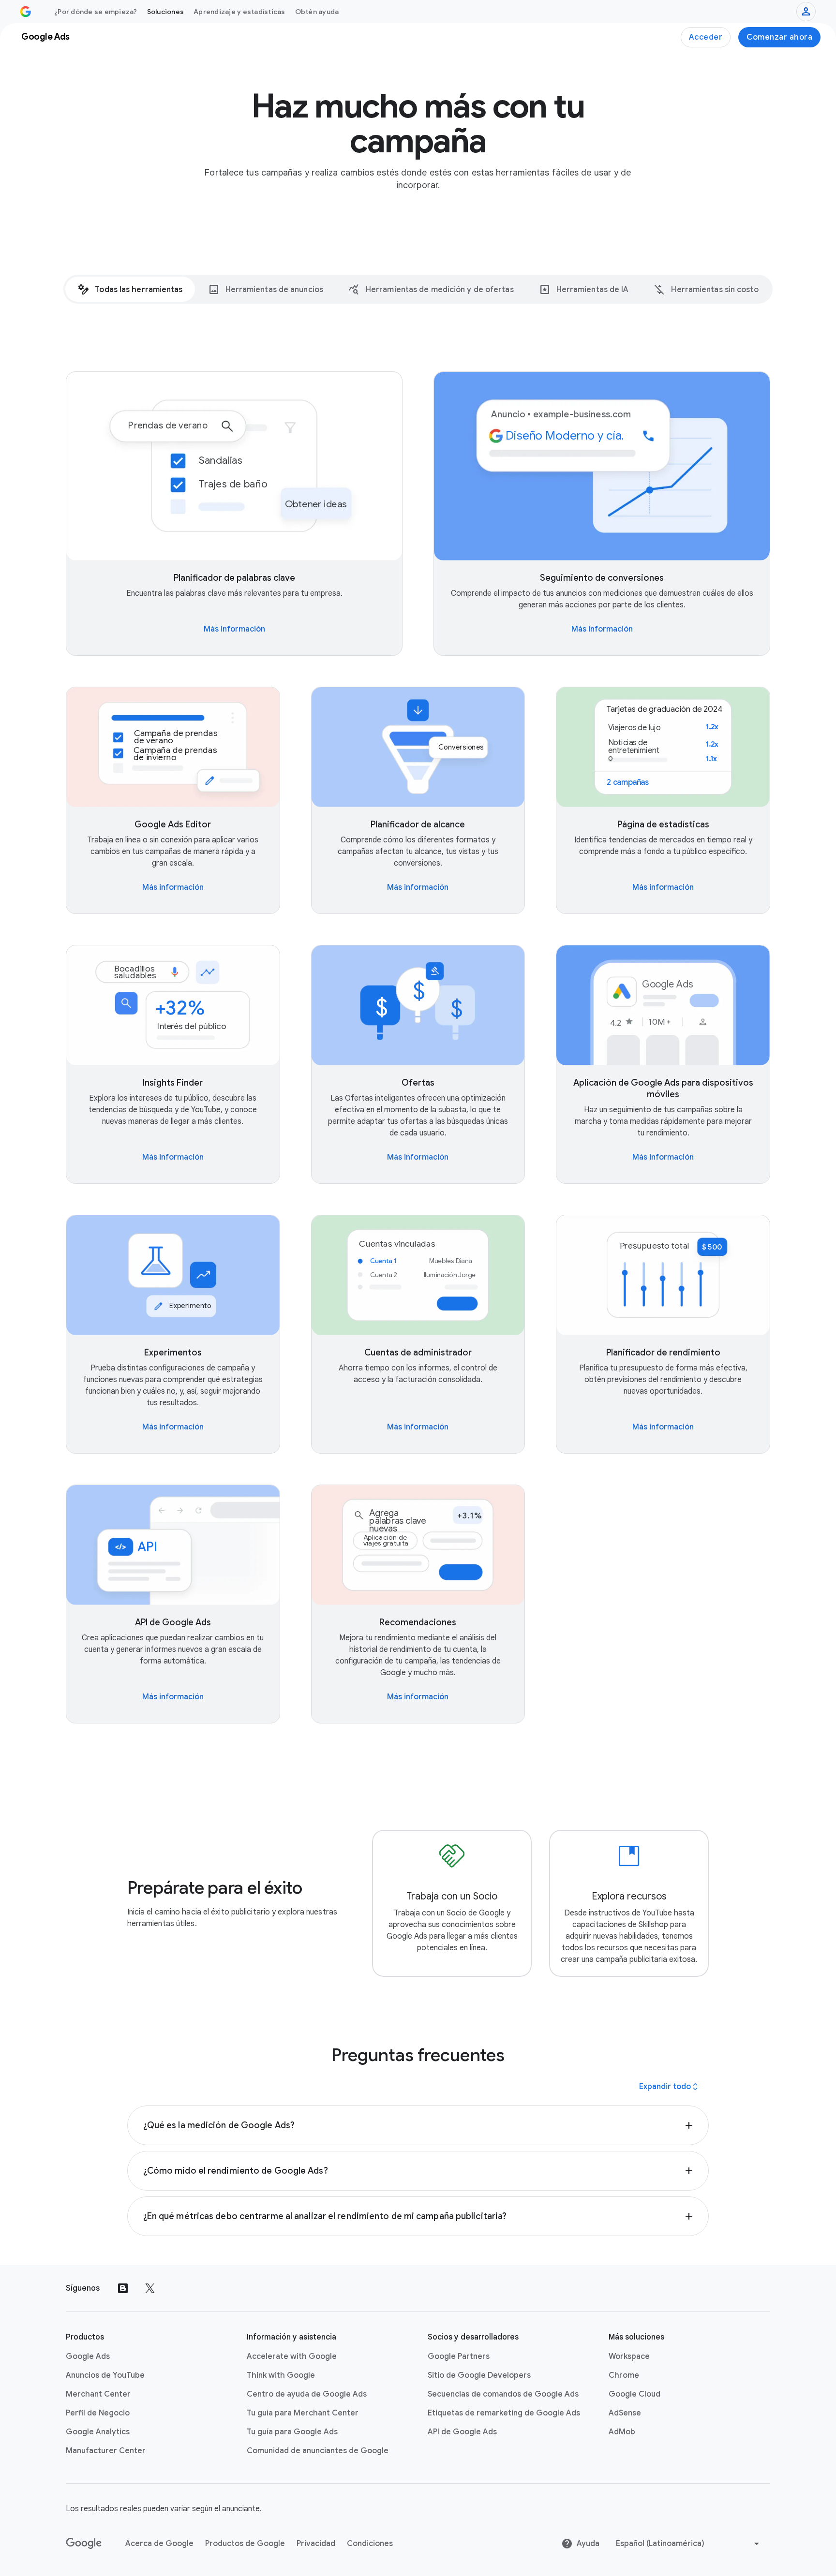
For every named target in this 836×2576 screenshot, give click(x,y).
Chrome (624, 2375)
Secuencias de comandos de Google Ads (503, 2394)
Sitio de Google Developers (479, 2375)
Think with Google (281, 2375)
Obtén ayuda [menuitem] (317, 12)
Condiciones (370, 2544)
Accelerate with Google (292, 2356)
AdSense (625, 2413)
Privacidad (316, 2544)
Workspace (629, 2356)
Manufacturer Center (106, 2451)
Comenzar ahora (779, 37)
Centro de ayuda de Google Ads (307, 2394)
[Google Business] (26, 12)
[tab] (130, 289)
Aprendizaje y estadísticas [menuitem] (239, 12)
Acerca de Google (159, 2544)
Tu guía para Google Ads (292, 2432)
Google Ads (88, 2356)
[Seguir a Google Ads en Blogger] (123, 2288)
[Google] (84, 2544)
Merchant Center (98, 2394)
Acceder (706, 37)
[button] (418, 2125)
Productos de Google (245, 2544)
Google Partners (459, 2356)
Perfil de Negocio (98, 2413)
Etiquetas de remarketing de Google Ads (504, 2413)
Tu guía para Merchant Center (303, 2413)
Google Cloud (634, 2394)
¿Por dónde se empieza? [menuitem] (96, 12)
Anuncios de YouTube (105, 2375)
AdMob (622, 2432)
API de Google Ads (462, 2432)
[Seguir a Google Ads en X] (150, 2288)
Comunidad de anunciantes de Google (318, 2451)
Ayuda (588, 2544)
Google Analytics (98, 2432)
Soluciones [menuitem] (166, 12)
